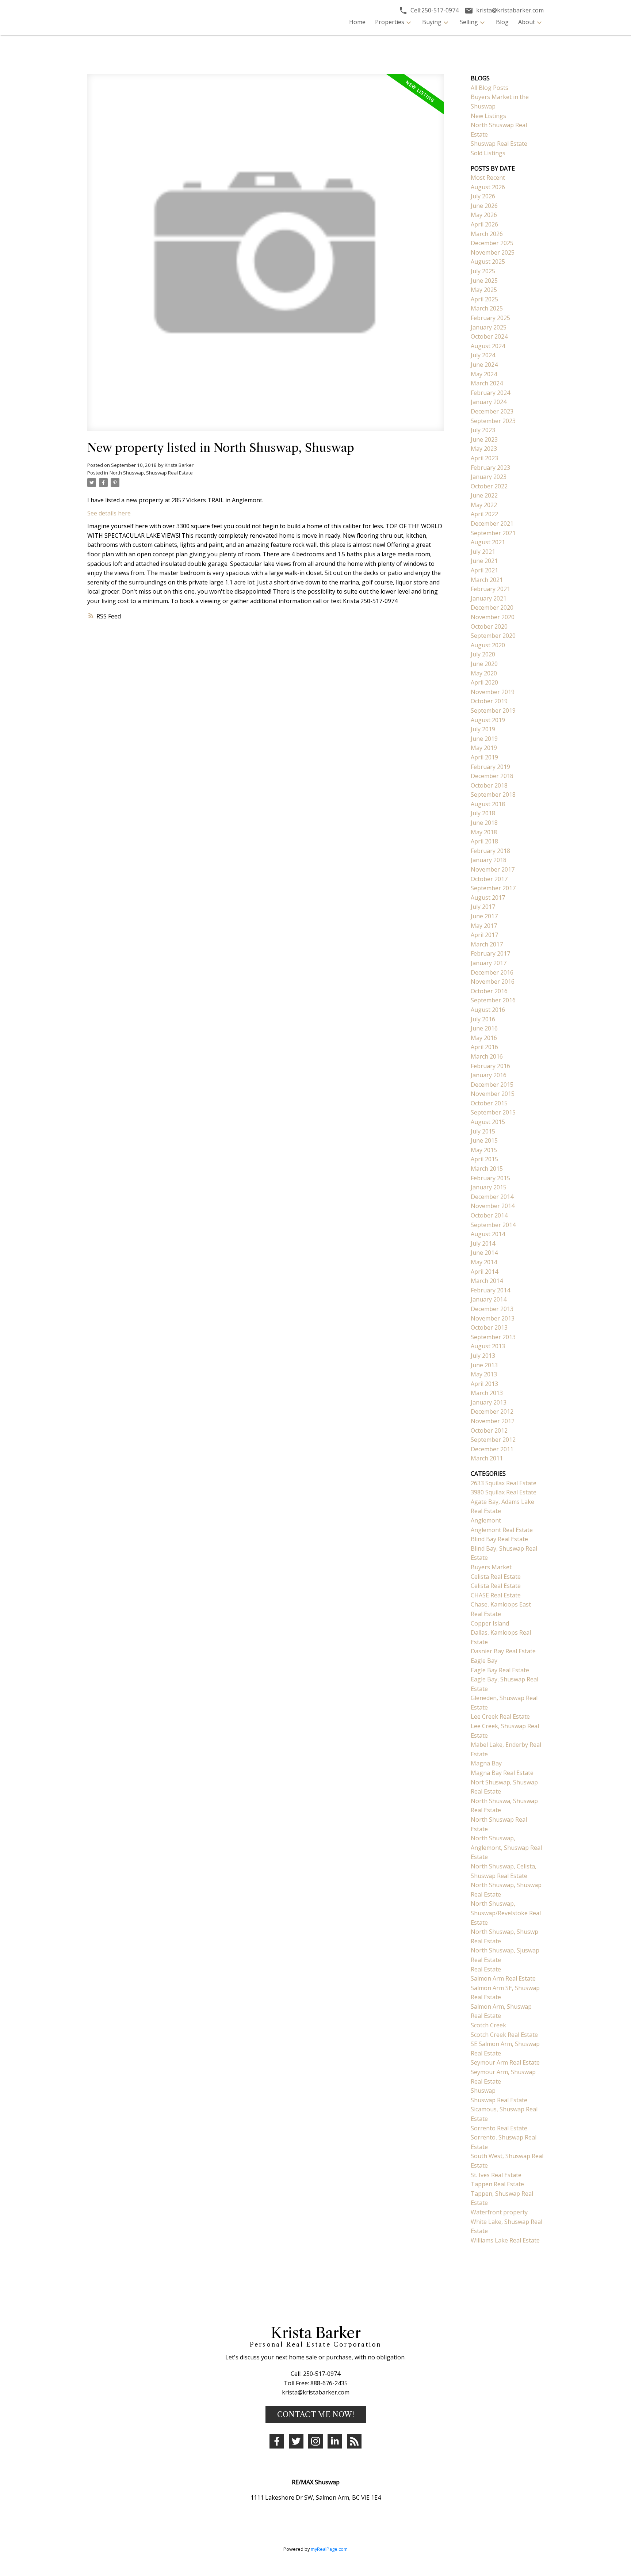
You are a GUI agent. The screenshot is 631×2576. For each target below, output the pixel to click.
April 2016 (484, 1047)
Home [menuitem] (357, 22)
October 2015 (489, 1103)
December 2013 (492, 1309)
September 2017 (493, 888)
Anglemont (486, 1520)
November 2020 (493, 617)
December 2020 (492, 607)
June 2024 (484, 365)
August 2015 (488, 1122)
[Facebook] (277, 2441)
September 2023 (493, 421)
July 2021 (483, 552)
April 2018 (484, 841)
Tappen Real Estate (497, 2184)
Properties (390, 22)
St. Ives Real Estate (496, 2175)
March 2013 (487, 1393)
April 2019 (484, 757)
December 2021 (492, 523)
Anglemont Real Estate (502, 1530)
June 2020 (484, 664)
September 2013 (493, 1337)
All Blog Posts (489, 88)
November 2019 (493, 692)
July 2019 (483, 729)
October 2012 (489, 1430)
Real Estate (486, 1969)
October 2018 (489, 785)
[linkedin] (335, 2441)
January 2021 (489, 598)
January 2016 (489, 1075)
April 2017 (484, 935)
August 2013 (488, 1346)
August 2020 (488, 645)
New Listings (488, 116)
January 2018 (489, 860)
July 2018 (483, 813)
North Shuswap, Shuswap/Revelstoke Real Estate (506, 1913)
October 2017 (489, 879)
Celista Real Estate (496, 1577)
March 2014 (487, 1281)
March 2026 (487, 234)
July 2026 (483, 196)
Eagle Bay (484, 1661)
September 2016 (493, 1000)
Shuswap (483, 2091)
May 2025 (484, 290)
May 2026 (484, 215)
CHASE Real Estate (496, 1595)
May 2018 (484, 832)
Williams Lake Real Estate (505, 2240)
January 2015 (489, 1187)
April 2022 (484, 514)
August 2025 (488, 262)
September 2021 (493, 533)
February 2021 (490, 589)
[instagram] (315, 2441)
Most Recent (488, 178)
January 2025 (489, 327)
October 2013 (489, 1327)
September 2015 (493, 1112)
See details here (109, 513)
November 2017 (493, 869)
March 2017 (487, 944)
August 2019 (488, 720)
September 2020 (493, 636)
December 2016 (492, 972)
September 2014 (493, 1225)
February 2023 (490, 468)
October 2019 (489, 701)
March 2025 (487, 308)
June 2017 (484, 916)
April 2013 (484, 1384)
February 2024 (490, 393)
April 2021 (484, 570)
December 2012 (492, 1411)
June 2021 (484, 561)
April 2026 (484, 224)
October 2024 (489, 336)
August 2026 (488, 187)
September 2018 (493, 794)
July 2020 (483, 654)
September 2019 (493, 710)
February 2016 (490, 1066)
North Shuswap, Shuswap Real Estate (151, 473)
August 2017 (488, 898)
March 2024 (487, 383)
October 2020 (489, 626)
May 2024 (484, 374)
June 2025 (484, 281)
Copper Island (490, 1623)
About (527, 22)
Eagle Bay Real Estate (500, 1670)
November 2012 (493, 1421)
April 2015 (484, 1159)
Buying (432, 22)
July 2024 (483, 355)
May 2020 (484, 673)
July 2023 (483, 430)
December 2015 (492, 1085)
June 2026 (484, 206)
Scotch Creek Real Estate (504, 2035)
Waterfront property (499, 2212)
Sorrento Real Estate (499, 2128)
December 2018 (492, 776)
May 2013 (484, 1374)
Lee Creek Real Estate (500, 1716)
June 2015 (484, 1140)
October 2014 (489, 1215)
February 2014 (490, 1290)
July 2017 (483, 907)
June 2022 (484, 495)
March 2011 (487, 1458)
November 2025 (493, 252)
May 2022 (484, 505)
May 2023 (484, 449)
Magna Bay (486, 1763)
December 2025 (492, 243)
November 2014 (493, 1206)
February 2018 (490, 851)
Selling (469, 22)
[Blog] (354, 2441)
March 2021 (487, 580)
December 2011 (492, 1449)
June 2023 (484, 439)
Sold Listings (488, 153)
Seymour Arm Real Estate (505, 2062)
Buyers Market (491, 1567)
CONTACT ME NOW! (316, 2415)
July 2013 (483, 1356)
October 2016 (489, 991)
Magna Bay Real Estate (502, 1773)
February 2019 (490, 767)
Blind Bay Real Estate (499, 1539)
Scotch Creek (488, 2025)
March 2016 (487, 1056)
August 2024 (488, 346)
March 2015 (487, 1169)
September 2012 (493, 1440)
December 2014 (492, 1197)
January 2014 (489, 1299)
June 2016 (484, 1028)
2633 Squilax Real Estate (504, 1483)
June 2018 (484, 823)
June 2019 (484, 739)
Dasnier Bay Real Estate (503, 1651)
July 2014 (483, 1243)
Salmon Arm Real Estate (503, 1978)
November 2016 (493, 982)
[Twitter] (296, 2441)
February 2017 (490, 953)
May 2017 (484, 926)
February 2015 (490, 1178)
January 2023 (489, 477)
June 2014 (484, 1253)
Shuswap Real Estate (499, 144)
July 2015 (483, 1131)
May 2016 (484, 1038)
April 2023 (484, 458)
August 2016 (488, 1010)
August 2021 (488, 542)
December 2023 (492, 411)
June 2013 (484, 1365)
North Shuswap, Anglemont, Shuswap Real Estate (506, 1847)
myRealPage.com (329, 2549)
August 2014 (488, 1234)
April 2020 (484, 682)
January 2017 (489, 963)
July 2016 (483, 1019)
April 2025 (484, 299)
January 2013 (489, 1402)
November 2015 (493, 1094)
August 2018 (488, 804)
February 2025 (490, 318)
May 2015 (484, 1150)
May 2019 (484, 748)
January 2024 (489, 402)
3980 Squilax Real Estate (504, 1492)
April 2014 (484, 1272)
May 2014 (484, 1262)
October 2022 (489, 486)
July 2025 (483, 271)
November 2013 (493, 1318)
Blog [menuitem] (502, 22)
